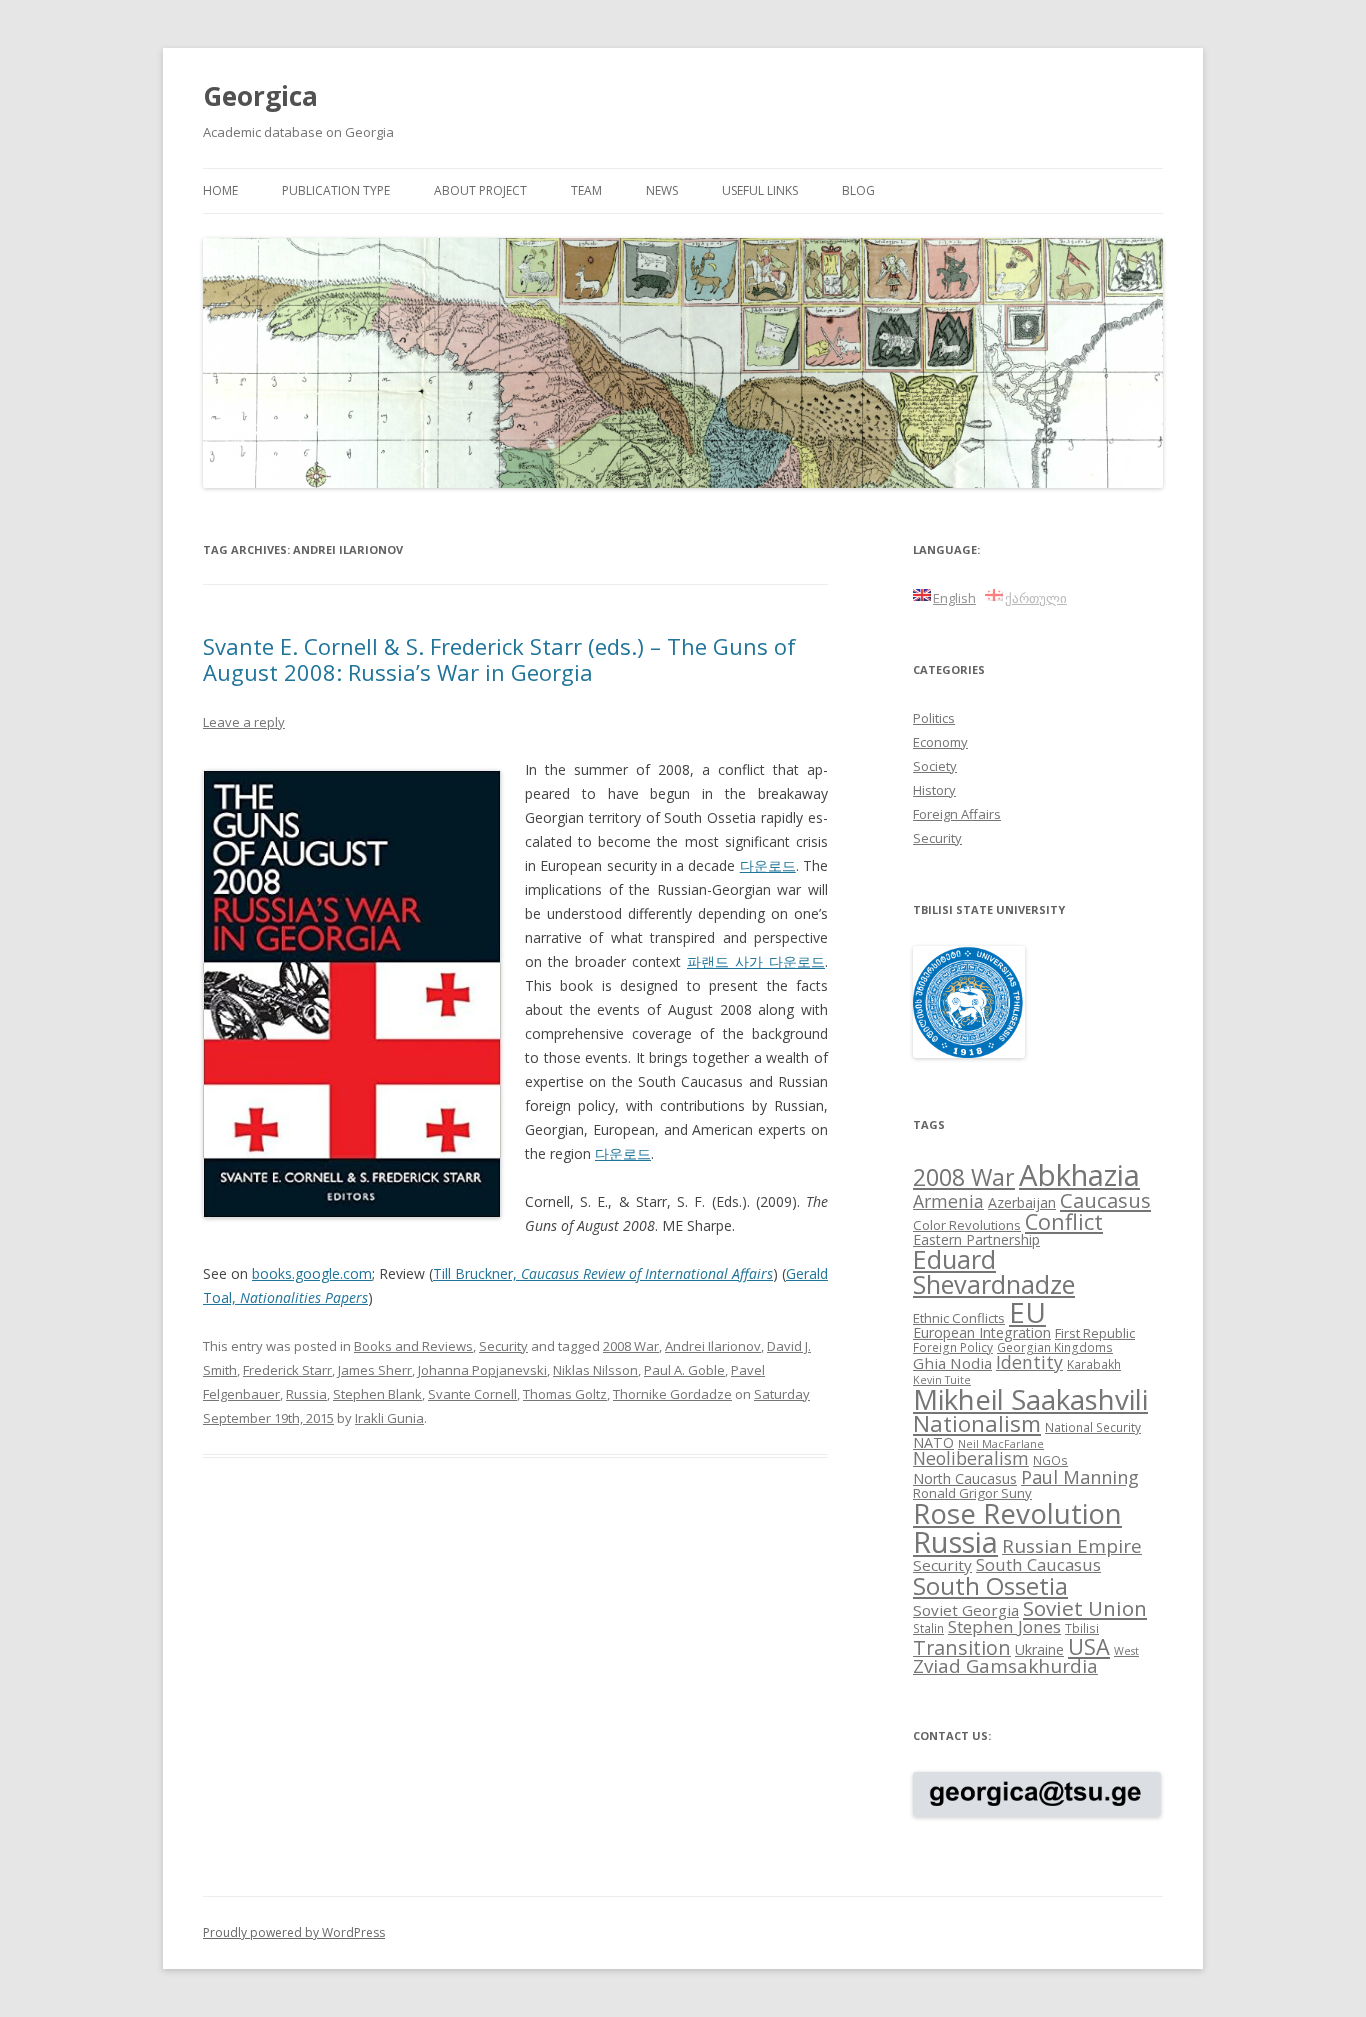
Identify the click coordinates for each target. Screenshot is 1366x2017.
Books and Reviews (413, 1346)
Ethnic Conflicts (959, 1318)
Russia (306, 1394)
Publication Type (336, 190)
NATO (933, 1442)
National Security (1093, 1427)
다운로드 (768, 865)
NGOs (1050, 1460)
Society (935, 766)
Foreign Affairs (957, 814)
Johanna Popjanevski (482, 1370)
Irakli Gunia (389, 1418)
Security (503, 1346)
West (1126, 1651)
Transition (962, 1647)
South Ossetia (990, 1585)
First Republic (1095, 1333)
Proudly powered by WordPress (294, 1932)
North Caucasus (965, 1478)
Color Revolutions (967, 1225)
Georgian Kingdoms (1055, 1347)
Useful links (760, 190)
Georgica (260, 96)
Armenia (948, 1201)
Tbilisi (1082, 1628)
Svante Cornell (472, 1394)
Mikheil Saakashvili (1030, 1399)
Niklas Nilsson (595, 1370)
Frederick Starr (287, 1370)
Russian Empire (1072, 1546)
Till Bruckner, (603, 1273)
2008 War (631, 1346)
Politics (934, 718)
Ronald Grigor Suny (972, 1493)
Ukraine (1039, 1649)
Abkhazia (1079, 1175)
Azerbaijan (1022, 1202)
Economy (940, 742)
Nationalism (977, 1423)
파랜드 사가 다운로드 (756, 961)
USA (1089, 1646)
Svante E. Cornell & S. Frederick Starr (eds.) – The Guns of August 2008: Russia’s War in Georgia (499, 659)
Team (586, 190)
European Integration (982, 1332)
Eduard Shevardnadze (994, 1271)
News (662, 190)
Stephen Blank (377, 1394)
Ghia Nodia (952, 1363)
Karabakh (1094, 1364)
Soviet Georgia (966, 1610)
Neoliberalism (971, 1458)
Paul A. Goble (684, 1370)
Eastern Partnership (976, 1239)
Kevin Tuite (942, 1380)
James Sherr (375, 1370)
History (934, 790)
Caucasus (1105, 1200)
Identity (1029, 1362)
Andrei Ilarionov (713, 1346)
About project (480, 190)
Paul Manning (1080, 1477)
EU (1027, 1312)
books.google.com (312, 1273)
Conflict (1064, 1221)
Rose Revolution (1017, 1513)
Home (220, 190)
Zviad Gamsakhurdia (1005, 1666)
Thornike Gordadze (672, 1394)
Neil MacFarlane (1001, 1444)
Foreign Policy (953, 1347)
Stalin (928, 1628)
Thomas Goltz (565, 1394)
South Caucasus (1038, 1564)
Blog (858, 190)
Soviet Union (1085, 1608)
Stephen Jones (1004, 1626)
